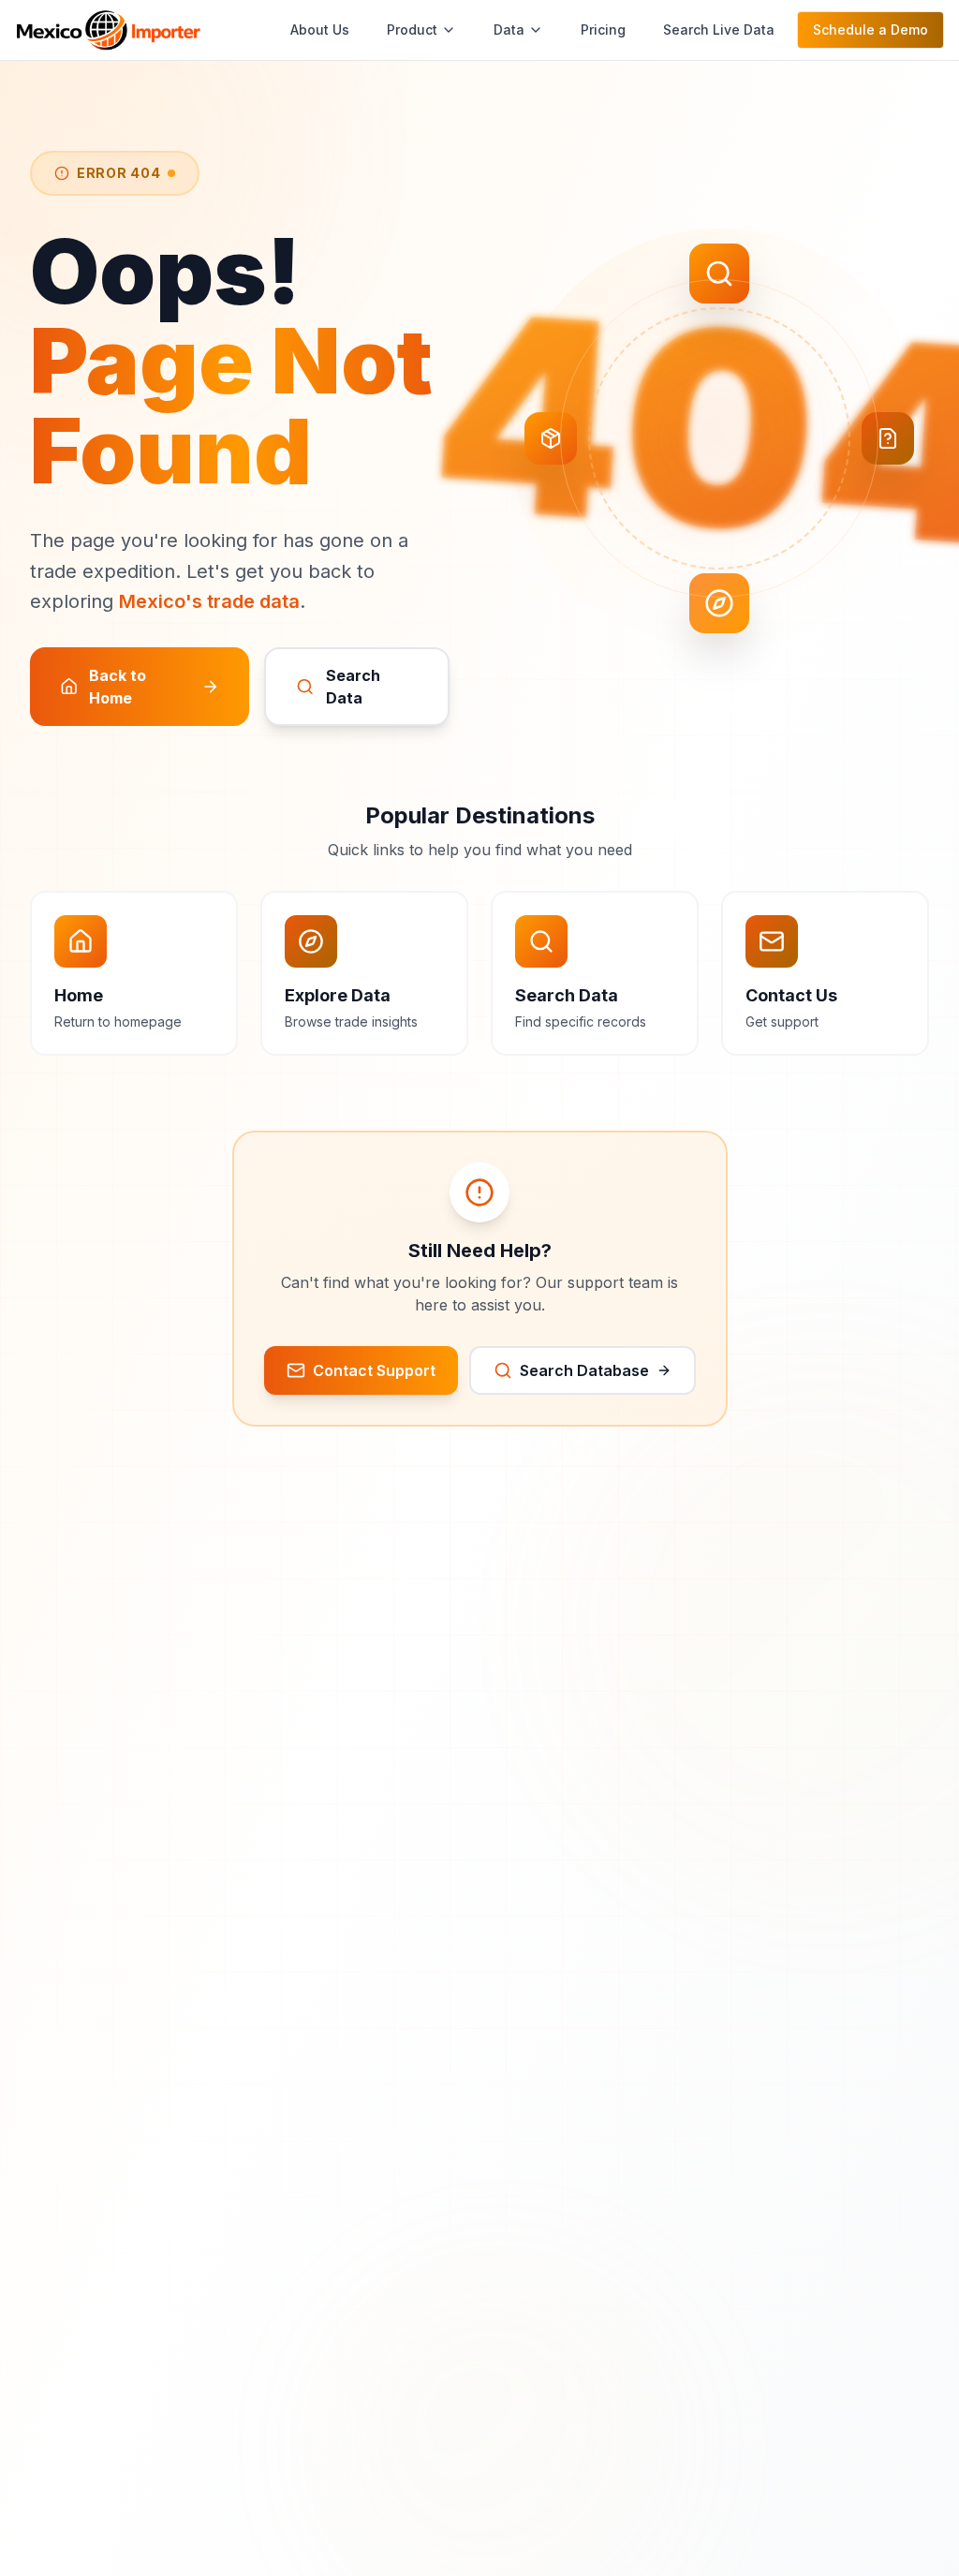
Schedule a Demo (870, 30)
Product (412, 30)
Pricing (603, 30)
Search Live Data (719, 30)
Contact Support (374, 1370)
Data (509, 30)
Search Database (584, 1370)
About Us (320, 30)
